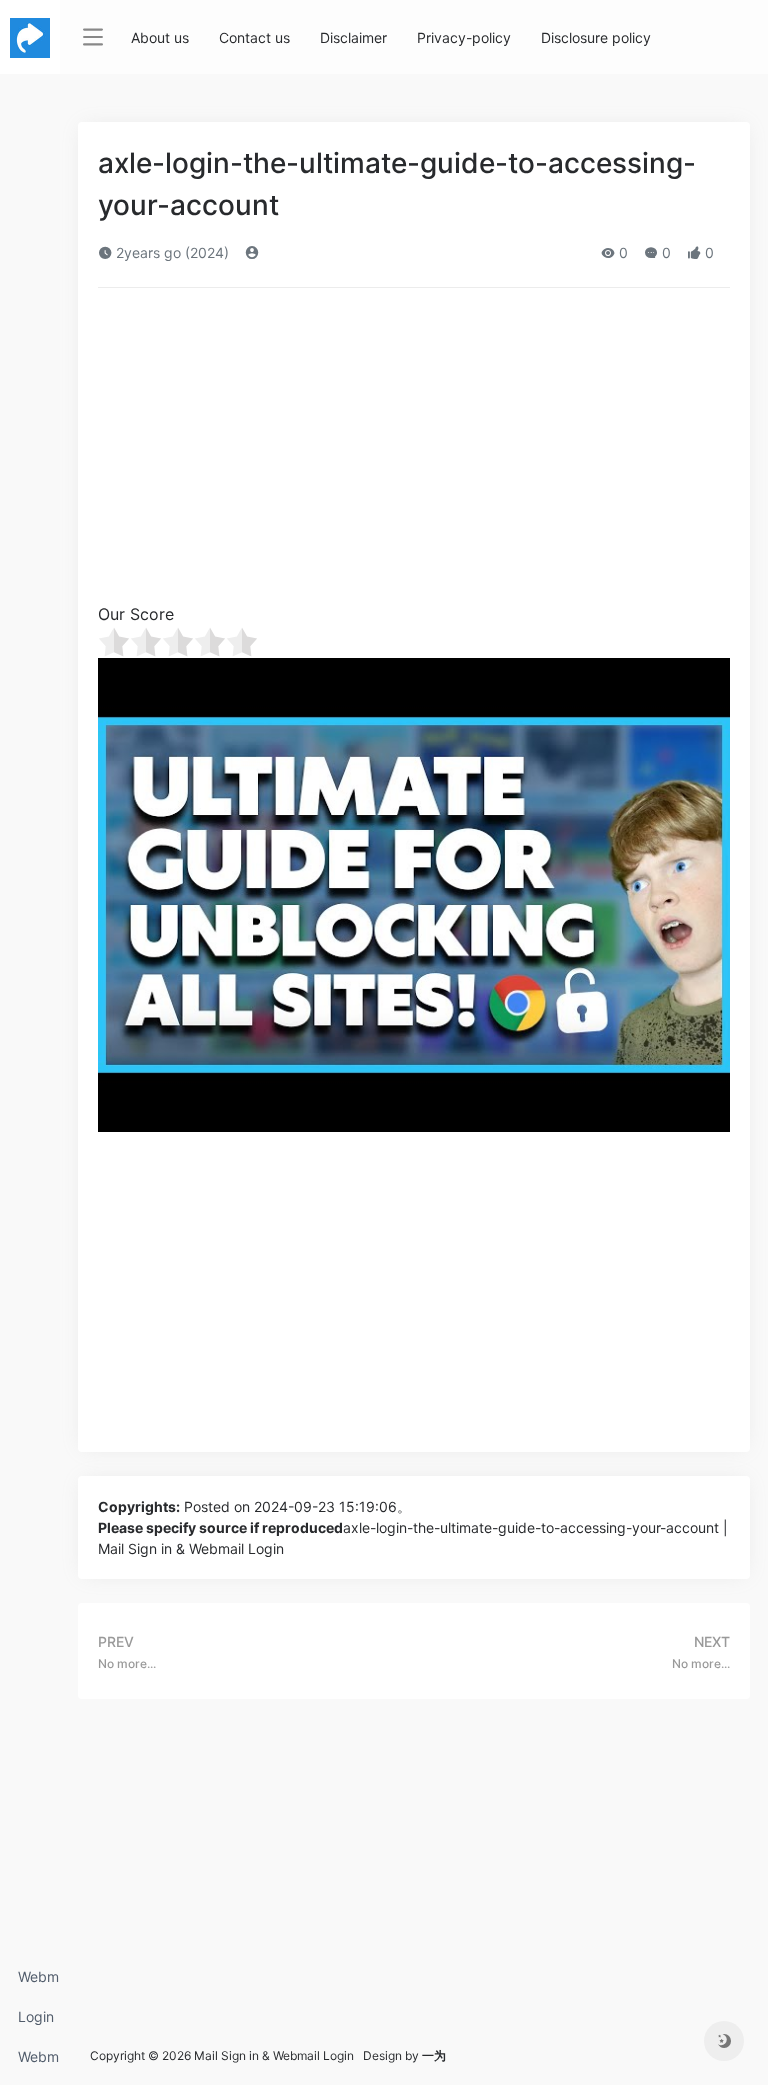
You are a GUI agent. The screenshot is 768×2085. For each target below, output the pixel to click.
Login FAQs (36, 2022)
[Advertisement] (414, 452)
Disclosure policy (596, 37)
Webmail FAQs (38, 2062)
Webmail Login (38, 1982)
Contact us (254, 37)
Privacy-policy (464, 37)
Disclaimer (353, 37)
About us (160, 37)
